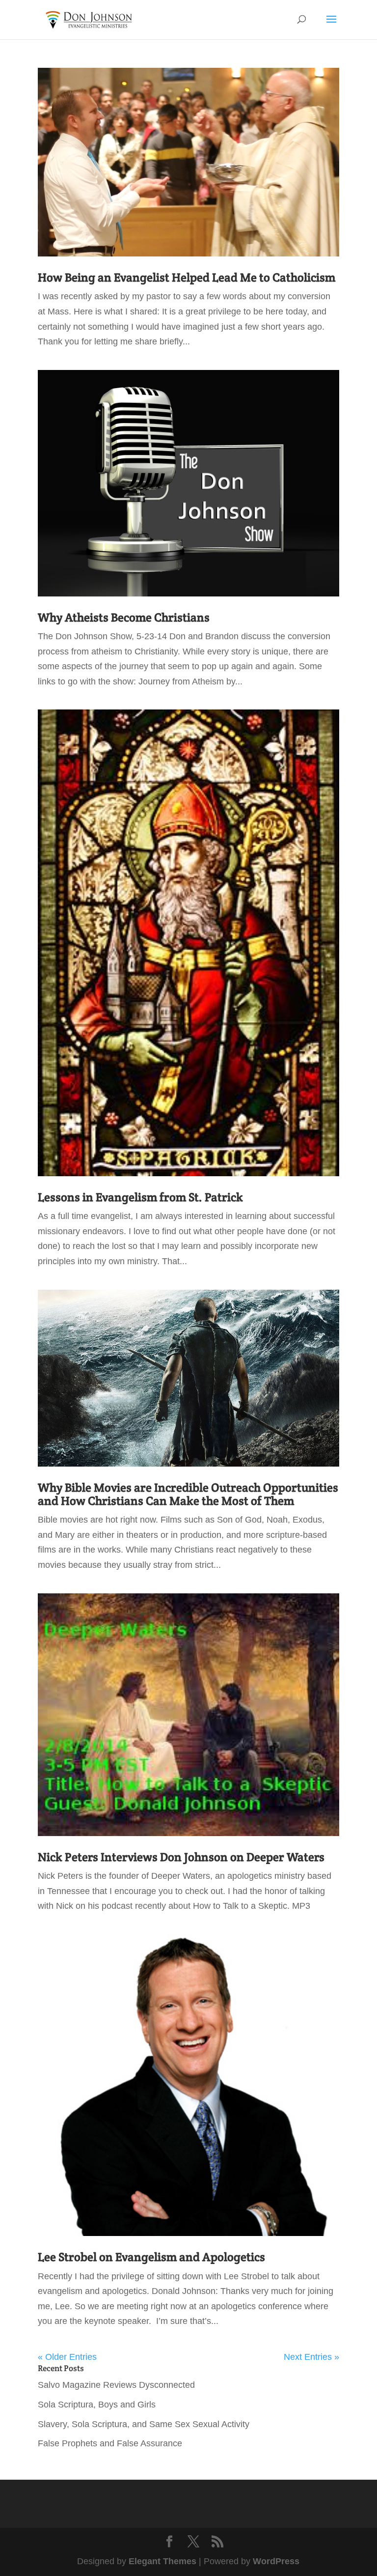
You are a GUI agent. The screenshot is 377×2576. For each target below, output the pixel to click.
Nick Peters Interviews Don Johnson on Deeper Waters (181, 1857)
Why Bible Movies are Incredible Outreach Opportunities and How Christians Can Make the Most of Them (188, 1494)
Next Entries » (311, 2357)
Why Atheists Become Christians (124, 617)
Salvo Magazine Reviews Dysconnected (116, 2385)
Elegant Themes (162, 2561)
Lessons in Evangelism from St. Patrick (140, 1197)
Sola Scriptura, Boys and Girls (97, 2405)
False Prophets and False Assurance (110, 2443)
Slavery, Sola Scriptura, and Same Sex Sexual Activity (144, 2424)
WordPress (276, 2561)
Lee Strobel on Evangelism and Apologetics (151, 2257)
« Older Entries (67, 2357)
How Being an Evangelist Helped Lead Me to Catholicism (187, 277)
